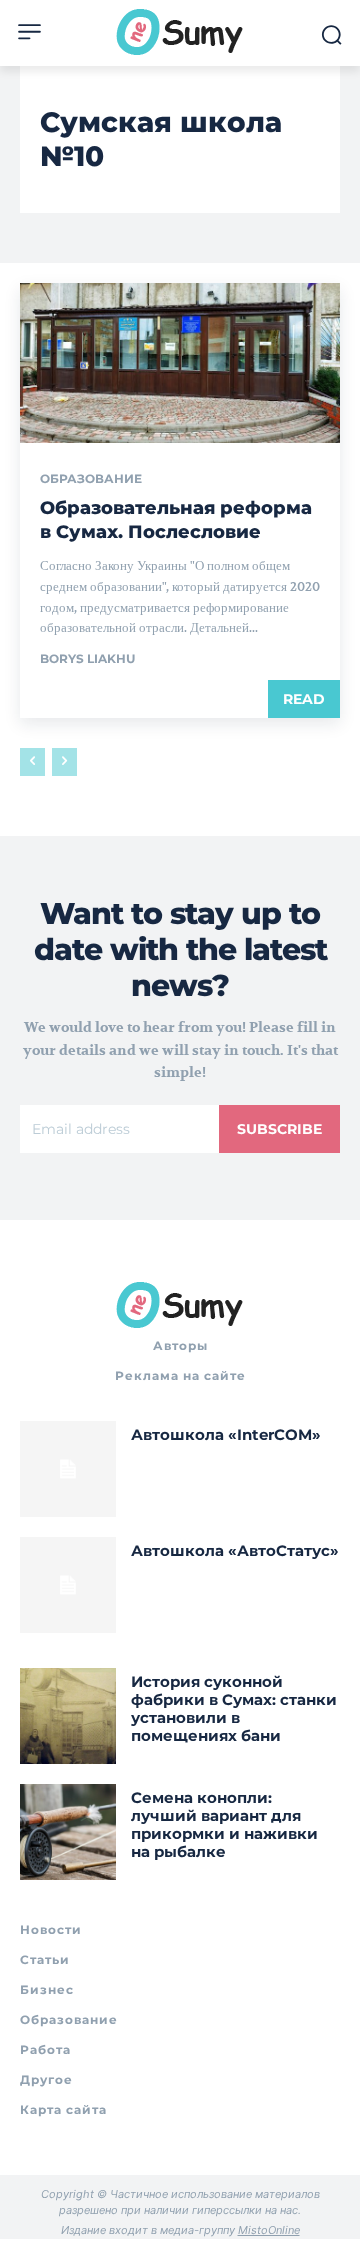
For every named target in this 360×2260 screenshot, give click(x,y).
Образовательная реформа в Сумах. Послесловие (176, 519)
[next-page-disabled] (64, 762)
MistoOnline (269, 2230)
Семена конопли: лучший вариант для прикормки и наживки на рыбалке (224, 1824)
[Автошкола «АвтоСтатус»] (68, 1585)
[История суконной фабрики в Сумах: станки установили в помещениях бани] (68, 1716)
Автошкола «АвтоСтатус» (235, 1550)
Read (304, 699)
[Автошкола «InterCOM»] (68, 1469)
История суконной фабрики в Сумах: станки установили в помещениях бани (234, 1708)
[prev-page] (32, 762)
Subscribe (279, 1129)
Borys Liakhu (87, 658)
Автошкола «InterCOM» (226, 1434)
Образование (91, 479)
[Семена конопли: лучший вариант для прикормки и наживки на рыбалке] (68, 1832)
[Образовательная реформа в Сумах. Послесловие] (180, 363)
